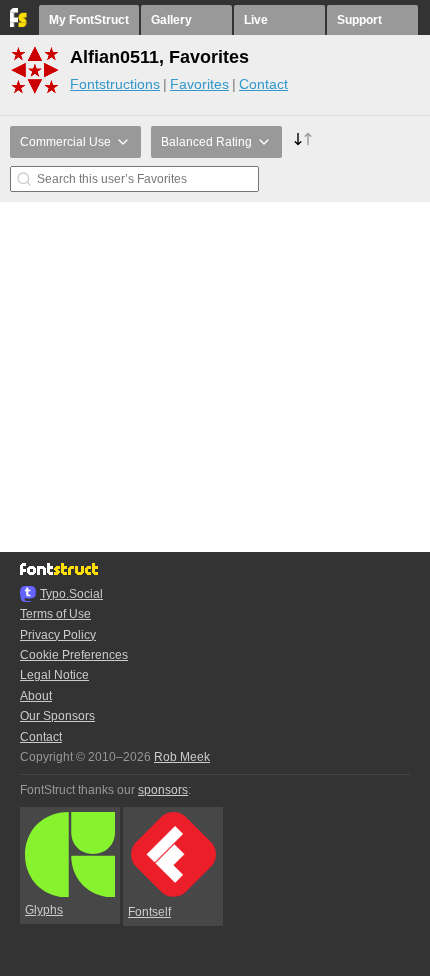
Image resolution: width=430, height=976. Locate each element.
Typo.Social (71, 594)
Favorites (199, 84)
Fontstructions (115, 84)
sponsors (163, 790)
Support (359, 20)
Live (256, 20)
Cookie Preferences (74, 655)
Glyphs (44, 910)
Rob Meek (182, 757)
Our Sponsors (57, 716)
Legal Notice (54, 675)
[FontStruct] (19, 23)
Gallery (171, 20)
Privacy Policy (58, 635)
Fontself (149, 912)
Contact (263, 84)
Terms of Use (55, 614)
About (36, 696)
